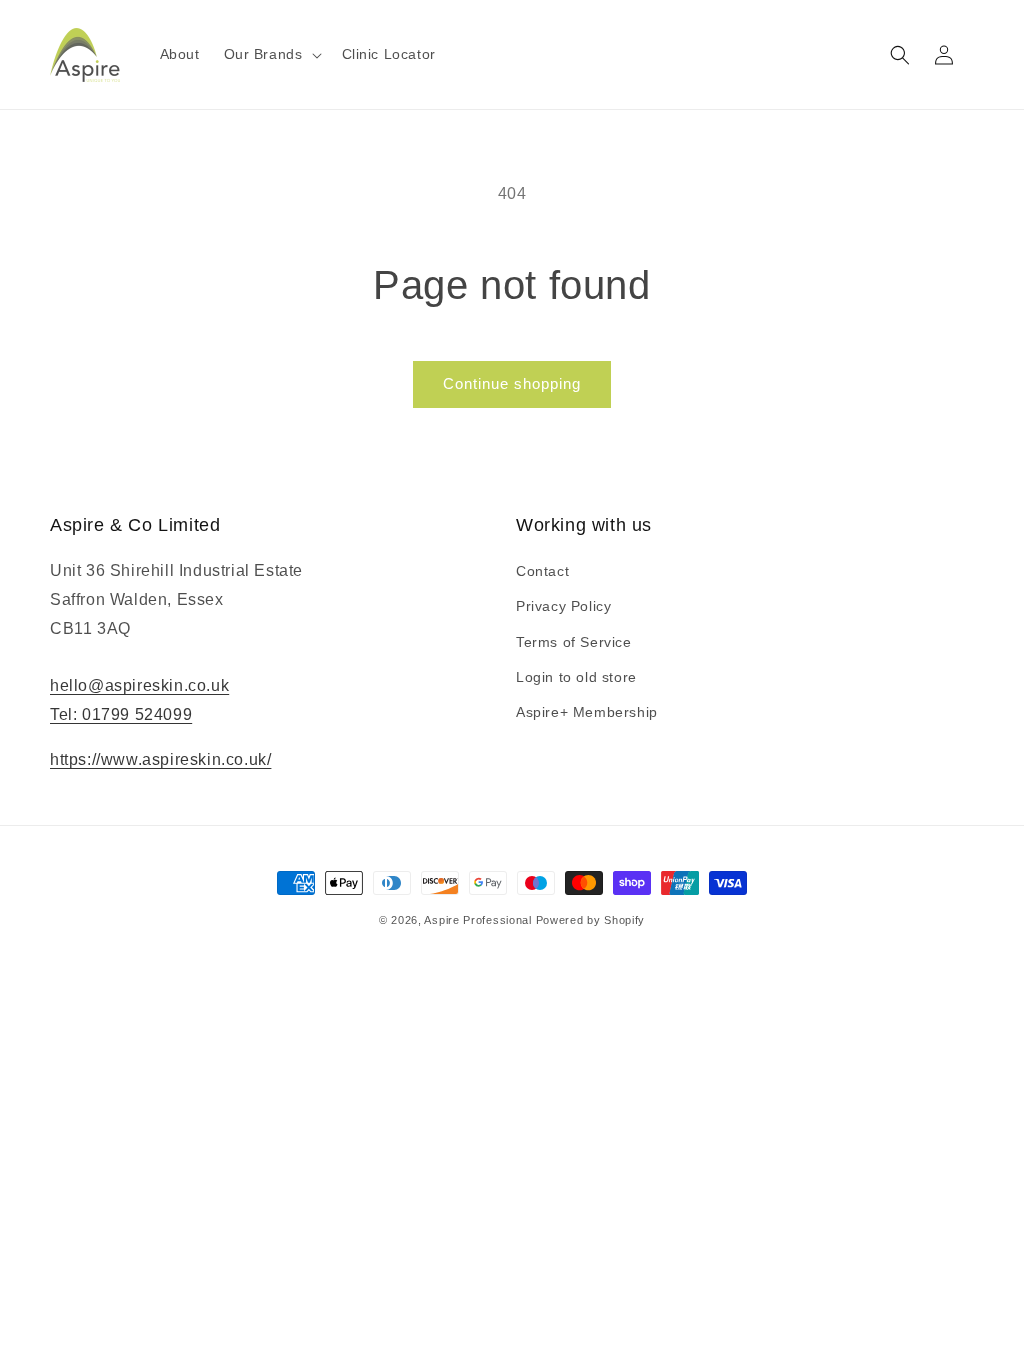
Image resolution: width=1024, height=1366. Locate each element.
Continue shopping (512, 383)
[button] (271, 54)
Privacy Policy (563, 606)
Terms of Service (574, 642)
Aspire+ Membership (587, 712)
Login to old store (576, 677)
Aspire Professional (477, 920)
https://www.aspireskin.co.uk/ (160, 759)
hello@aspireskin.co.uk (139, 685)
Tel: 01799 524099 (121, 714)
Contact (542, 571)
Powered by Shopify (591, 920)
